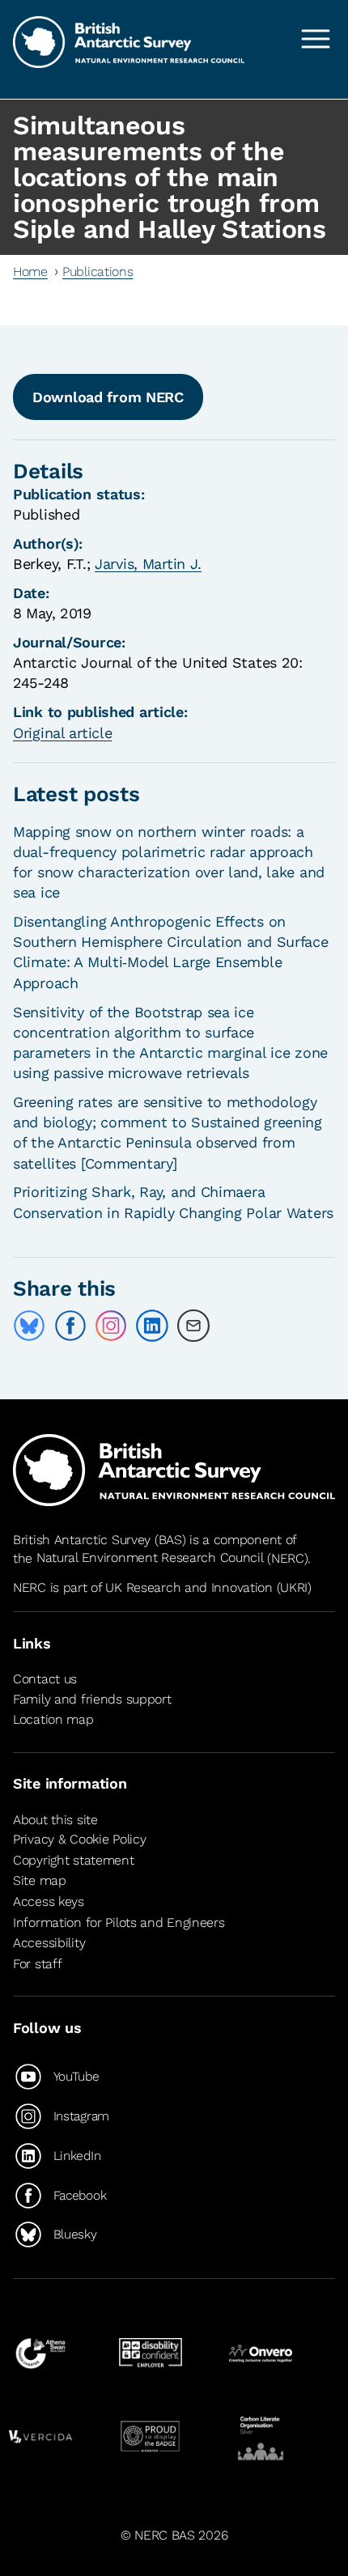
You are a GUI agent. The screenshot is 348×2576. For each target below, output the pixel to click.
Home (30, 272)
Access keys (49, 1901)
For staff (37, 1964)
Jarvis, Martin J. (148, 564)
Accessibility (49, 1943)
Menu (316, 39)
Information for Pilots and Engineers (119, 1922)
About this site (55, 1820)
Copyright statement (74, 1860)
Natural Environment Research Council (150, 1558)
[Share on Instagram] (111, 1326)
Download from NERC (108, 397)
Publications (98, 272)
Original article (62, 733)
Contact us (45, 1679)
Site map (40, 1880)
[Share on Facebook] (70, 1326)
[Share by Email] (193, 1326)
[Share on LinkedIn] (152, 1326)
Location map (53, 1719)
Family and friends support (92, 1699)
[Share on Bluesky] (29, 1326)
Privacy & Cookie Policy (79, 1839)
